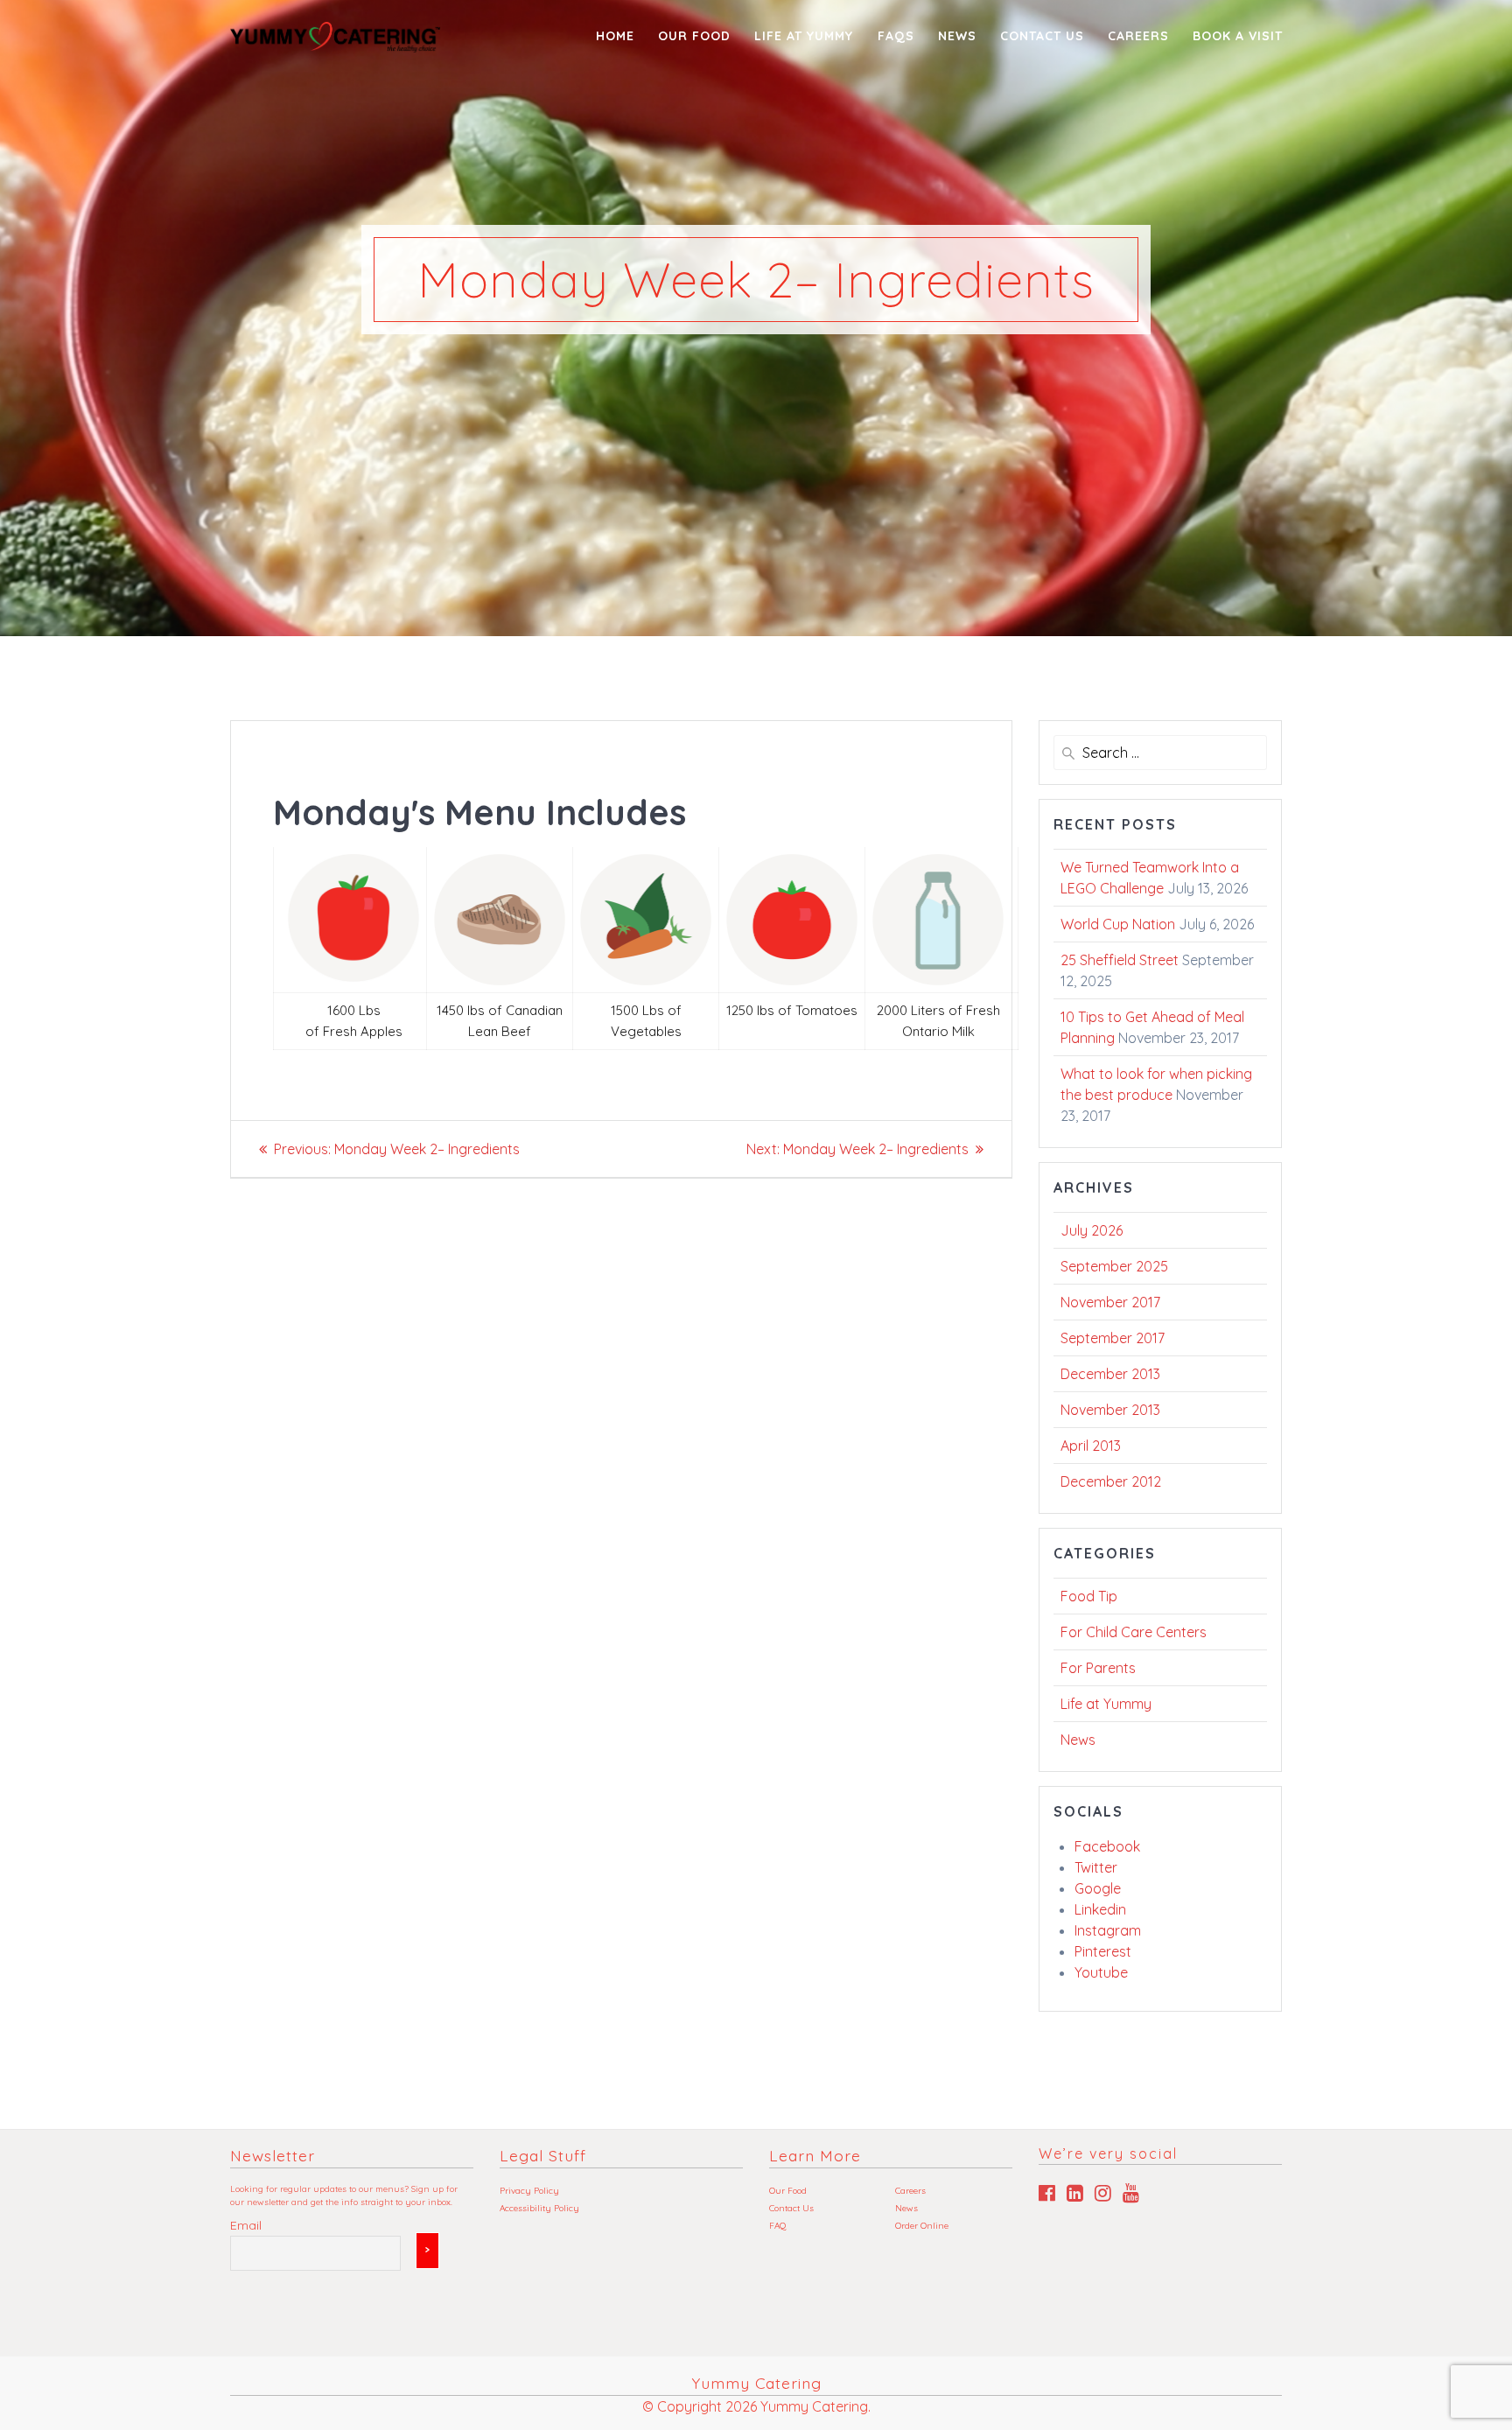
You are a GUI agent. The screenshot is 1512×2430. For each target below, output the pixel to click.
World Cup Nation (1118, 924)
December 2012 (1111, 1481)
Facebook (1107, 1846)
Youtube (1101, 1972)
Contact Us (1042, 36)
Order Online (922, 2226)
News (957, 36)
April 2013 (1091, 1446)
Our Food (694, 36)
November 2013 (1110, 1410)
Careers (1138, 36)
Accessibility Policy (539, 2208)
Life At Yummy (804, 36)
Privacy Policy (529, 2191)
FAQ (777, 2226)
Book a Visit (1238, 36)
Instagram (1108, 1930)
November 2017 (1110, 1302)
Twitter (1096, 1867)
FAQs (896, 36)
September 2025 (1114, 1266)
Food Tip (1089, 1596)
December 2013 (1110, 1374)
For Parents (1098, 1668)
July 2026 (1092, 1230)
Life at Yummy (1106, 1704)
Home (615, 36)
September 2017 (1113, 1338)
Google (1098, 1888)
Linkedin (1100, 1909)
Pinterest (1103, 1951)
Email (246, 2225)
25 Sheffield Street (1120, 960)
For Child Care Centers (1134, 1632)
